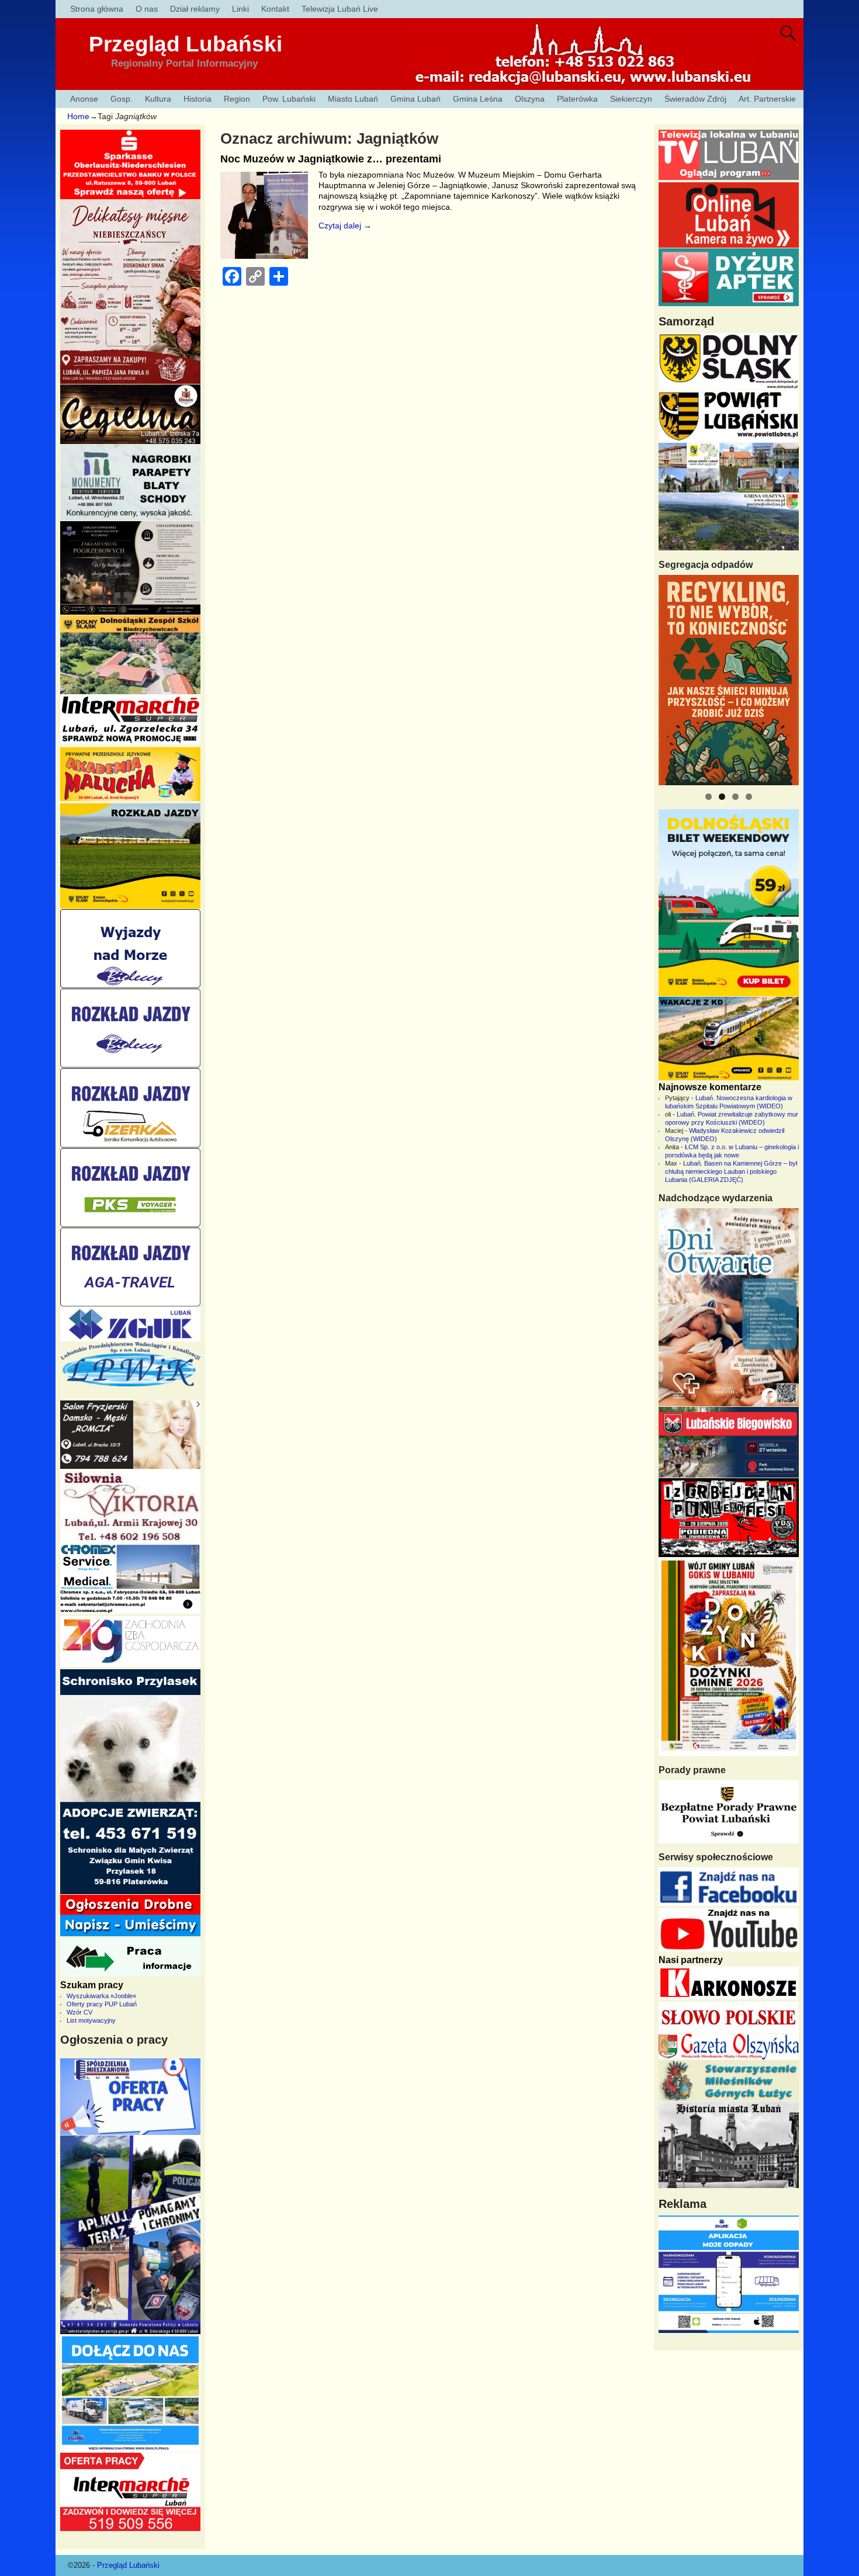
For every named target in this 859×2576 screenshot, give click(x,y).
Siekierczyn (631, 99)
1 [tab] (709, 797)
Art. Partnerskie (767, 99)
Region (237, 99)
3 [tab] (735, 797)
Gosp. (122, 99)
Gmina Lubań (415, 99)
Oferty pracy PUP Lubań (102, 2004)
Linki (240, 9)
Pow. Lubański (289, 99)
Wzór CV (79, 2012)
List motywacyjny (91, 2020)
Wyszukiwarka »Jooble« (101, 1996)
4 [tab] (749, 797)
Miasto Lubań (353, 99)
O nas (147, 9)
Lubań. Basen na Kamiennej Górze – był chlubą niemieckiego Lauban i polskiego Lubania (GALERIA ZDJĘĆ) (731, 1171)
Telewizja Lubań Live (340, 9)
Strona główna (97, 9)
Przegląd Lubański (186, 44)
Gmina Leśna (478, 99)
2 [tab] (722, 797)
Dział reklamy (195, 9)
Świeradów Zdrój (695, 99)
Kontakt (275, 9)
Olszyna (530, 99)
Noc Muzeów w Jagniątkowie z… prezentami (331, 159)
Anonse (84, 99)
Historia (198, 99)
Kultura (158, 99)
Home (78, 116)
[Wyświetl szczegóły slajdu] (729, 680)
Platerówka (577, 99)
